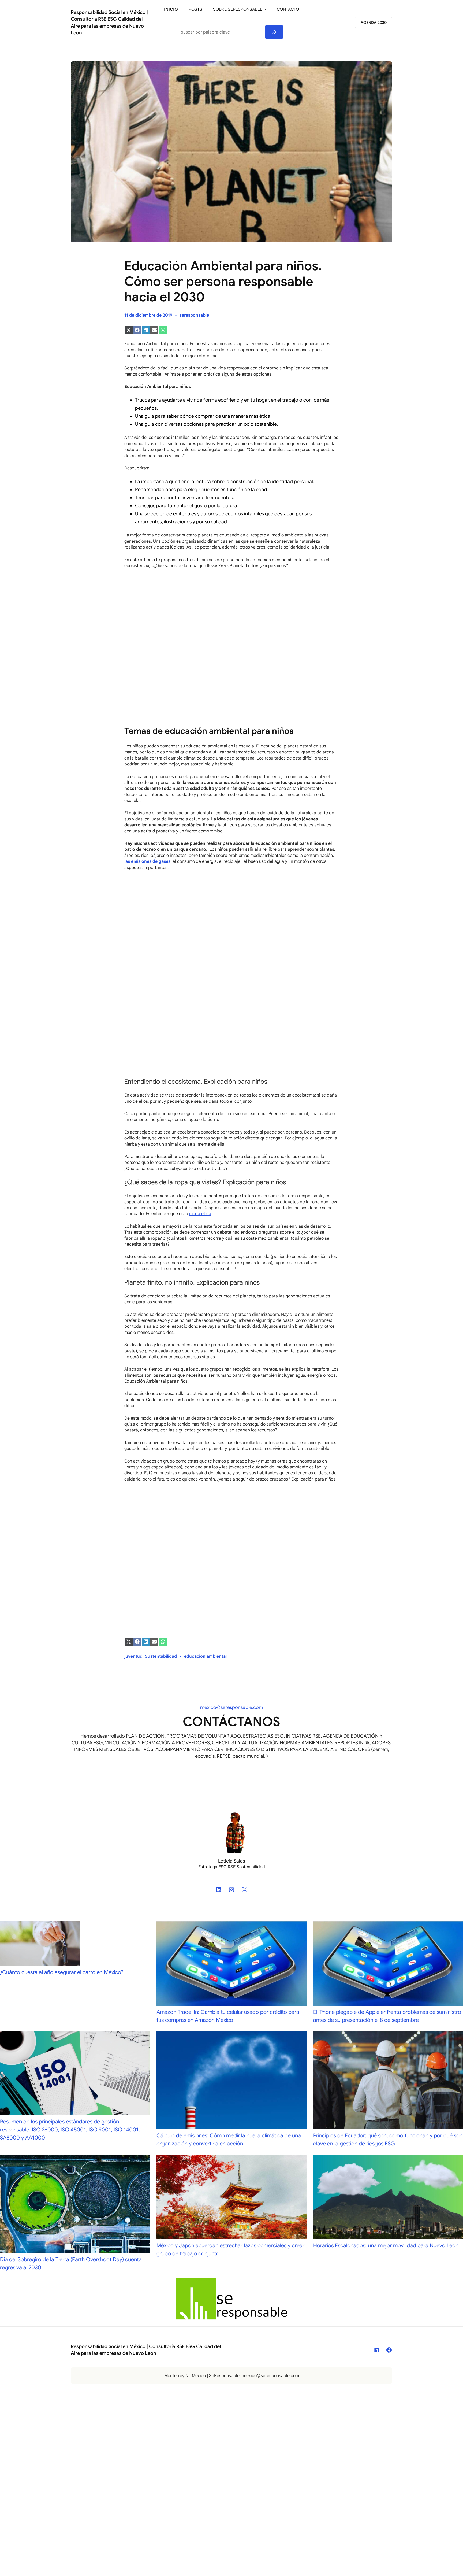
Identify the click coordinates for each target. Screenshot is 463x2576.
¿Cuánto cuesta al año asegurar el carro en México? (62, 1972)
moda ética (200, 1214)
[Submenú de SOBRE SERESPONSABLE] (265, 9)
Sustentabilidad (161, 1656)
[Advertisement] (231, 613)
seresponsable (194, 315)
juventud (133, 1656)
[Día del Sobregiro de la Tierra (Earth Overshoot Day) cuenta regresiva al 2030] (75, 2205)
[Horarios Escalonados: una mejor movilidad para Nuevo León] (388, 2198)
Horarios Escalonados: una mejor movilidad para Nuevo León (386, 2246)
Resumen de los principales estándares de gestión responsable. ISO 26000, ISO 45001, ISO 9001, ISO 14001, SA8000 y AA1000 (70, 2130)
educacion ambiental (205, 1656)
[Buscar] (274, 32)
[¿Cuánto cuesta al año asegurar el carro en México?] (40, 1945)
